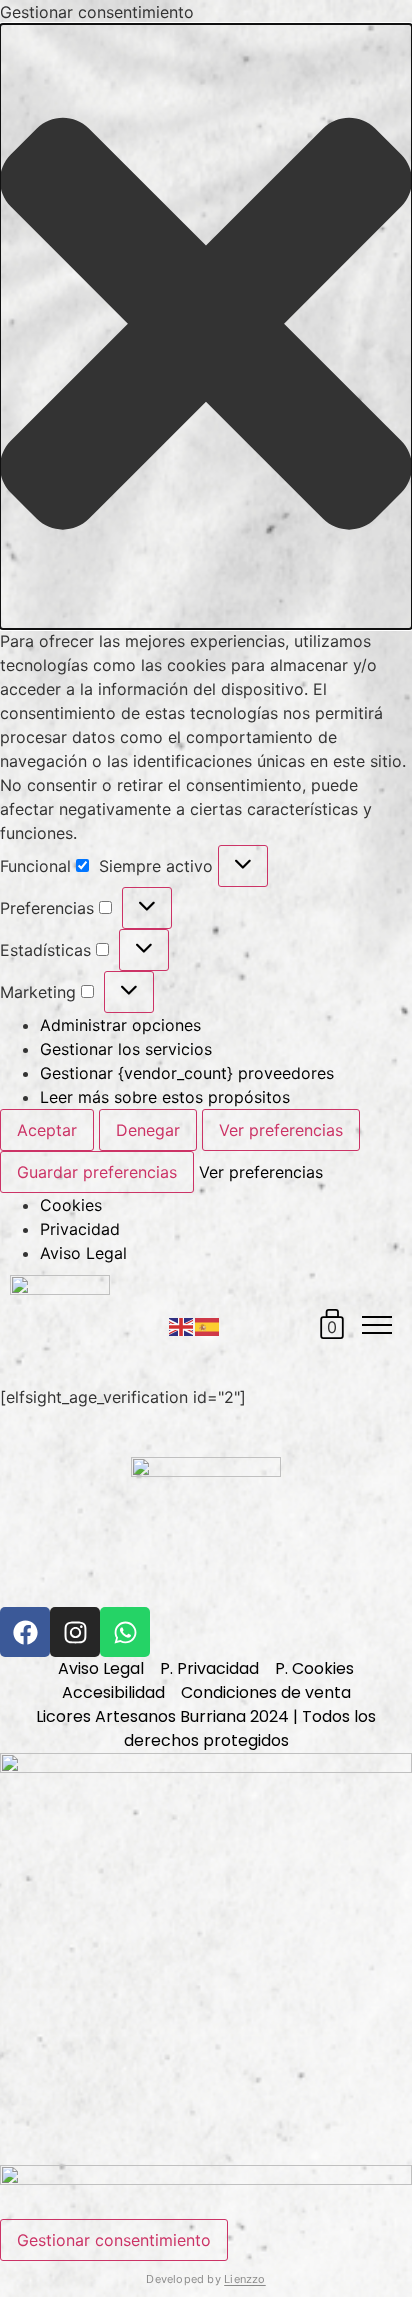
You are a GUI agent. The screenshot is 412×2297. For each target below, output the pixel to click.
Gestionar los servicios (126, 1049)
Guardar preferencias (97, 1172)
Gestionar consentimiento (114, 2240)
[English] (182, 1325)
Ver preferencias (281, 1130)
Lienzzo (245, 2279)
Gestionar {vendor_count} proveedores (187, 1073)
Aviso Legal (83, 1253)
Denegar (148, 1130)
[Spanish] (208, 1325)
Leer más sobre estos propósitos (165, 1097)
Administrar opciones (120, 1025)
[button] (206, 326)
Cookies (71, 1205)
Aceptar (47, 1130)
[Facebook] (25, 1632)
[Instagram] (75, 1632)
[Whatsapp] (125, 1632)
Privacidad (80, 1229)
